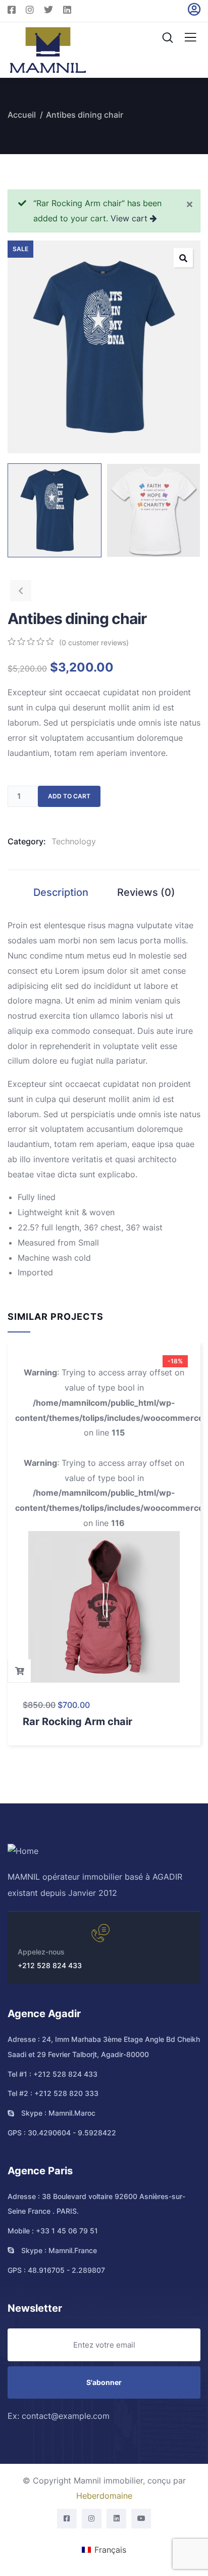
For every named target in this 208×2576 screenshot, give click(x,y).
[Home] (23, 1851)
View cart (129, 218)
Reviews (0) (146, 892)
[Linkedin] (116, 2519)
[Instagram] (92, 2519)
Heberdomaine (104, 2496)
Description (61, 892)
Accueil (22, 115)
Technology (74, 841)
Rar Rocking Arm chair (77, 1722)
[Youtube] (141, 2519)
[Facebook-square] (67, 2519)
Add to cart (69, 796)
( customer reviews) (94, 642)
